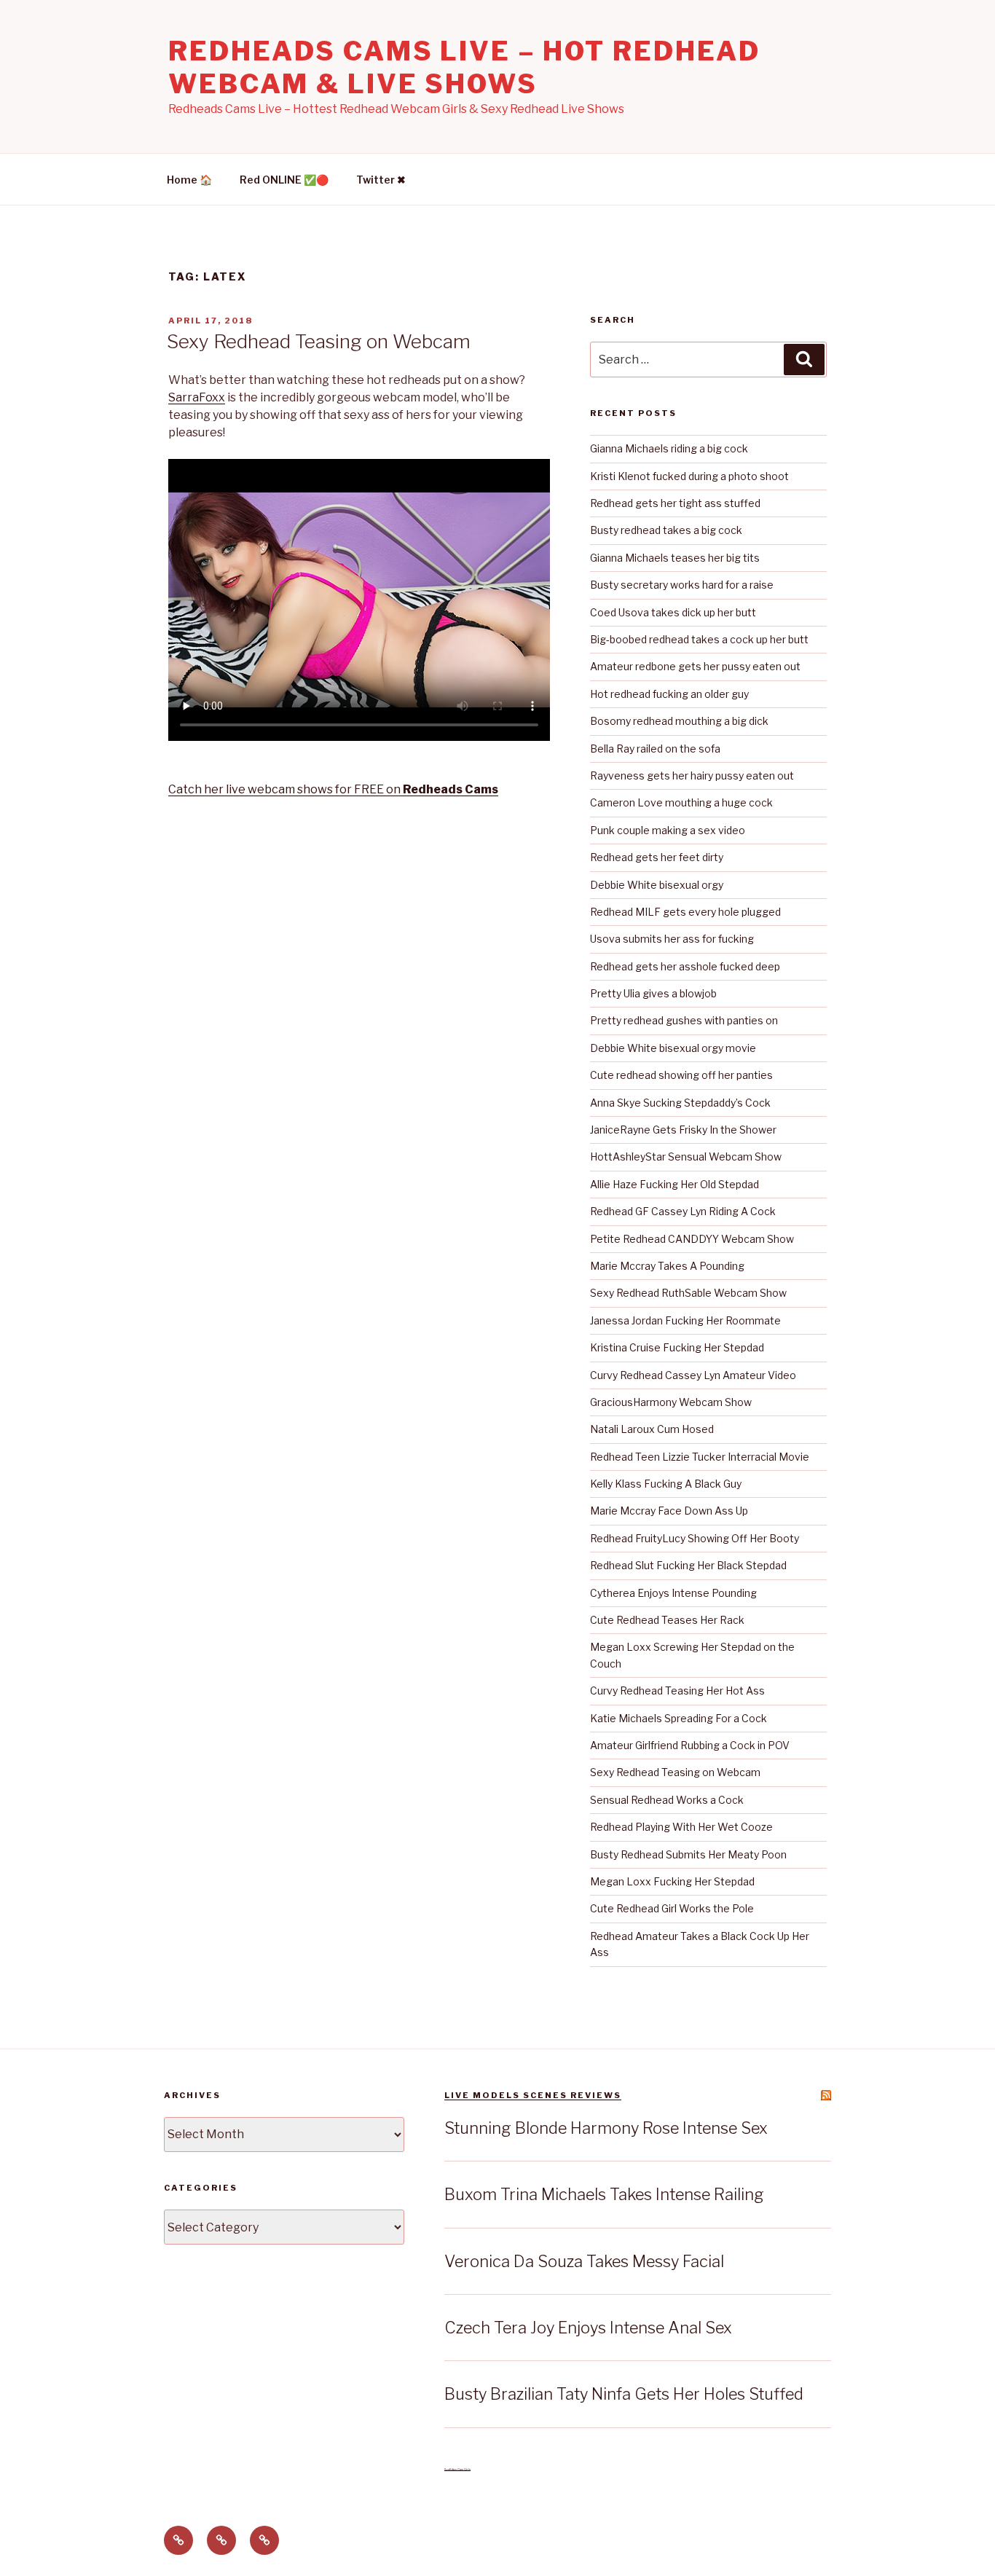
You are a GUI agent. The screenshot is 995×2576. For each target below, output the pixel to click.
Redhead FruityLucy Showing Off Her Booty (695, 1538)
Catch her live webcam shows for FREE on (333, 789)
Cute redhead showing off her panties (681, 1075)
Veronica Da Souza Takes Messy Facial (584, 2261)
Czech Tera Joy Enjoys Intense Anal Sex (588, 2328)
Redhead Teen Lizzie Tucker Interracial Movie (700, 1457)
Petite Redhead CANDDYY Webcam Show (692, 1239)
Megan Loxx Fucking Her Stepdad (672, 1881)
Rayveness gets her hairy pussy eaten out (692, 775)
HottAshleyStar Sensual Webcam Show (686, 1157)
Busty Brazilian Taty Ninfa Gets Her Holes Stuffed (624, 2394)
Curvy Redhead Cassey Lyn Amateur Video (693, 1375)
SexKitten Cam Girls (457, 2469)
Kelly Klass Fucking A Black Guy (666, 1484)
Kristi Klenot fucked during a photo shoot (689, 476)
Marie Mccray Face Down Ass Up (669, 1511)
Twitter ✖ (381, 180)
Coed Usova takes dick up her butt (673, 612)
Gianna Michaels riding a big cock (669, 448)
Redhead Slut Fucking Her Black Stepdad (688, 1565)
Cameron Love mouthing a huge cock (681, 802)
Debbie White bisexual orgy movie (673, 1048)
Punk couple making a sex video (668, 830)
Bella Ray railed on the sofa (655, 749)
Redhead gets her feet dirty (657, 857)
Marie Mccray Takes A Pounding (667, 1266)
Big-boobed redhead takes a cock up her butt (699, 639)
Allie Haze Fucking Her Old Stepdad (675, 1184)
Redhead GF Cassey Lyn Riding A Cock (683, 1211)
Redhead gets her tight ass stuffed (675, 503)
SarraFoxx (197, 397)
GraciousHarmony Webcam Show (671, 1402)
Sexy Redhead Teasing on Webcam (319, 341)
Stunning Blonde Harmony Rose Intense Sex (606, 2128)
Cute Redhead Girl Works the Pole (672, 1908)
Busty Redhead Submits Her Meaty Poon (688, 1854)
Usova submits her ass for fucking (672, 939)
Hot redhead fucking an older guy (669, 694)
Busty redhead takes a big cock (666, 530)
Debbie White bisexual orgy (657, 885)
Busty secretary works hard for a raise (682, 585)
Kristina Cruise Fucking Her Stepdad (677, 1347)
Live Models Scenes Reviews (533, 2095)
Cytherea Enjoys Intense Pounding (673, 1593)
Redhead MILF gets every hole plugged (685, 912)
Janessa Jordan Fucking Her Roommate (685, 1320)
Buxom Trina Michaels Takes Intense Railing (604, 2194)
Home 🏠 (189, 180)
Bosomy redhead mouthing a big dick (679, 721)
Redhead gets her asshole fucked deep (685, 966)
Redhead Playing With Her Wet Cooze (681, 1827)
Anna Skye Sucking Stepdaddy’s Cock (680, 1103)
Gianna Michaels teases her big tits (675, 558)
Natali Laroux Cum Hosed (652, 1429)
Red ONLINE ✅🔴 (284, 180)
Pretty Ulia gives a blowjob (653, 993)
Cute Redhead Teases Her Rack (667, 1620)
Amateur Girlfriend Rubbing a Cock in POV (690, 1745)
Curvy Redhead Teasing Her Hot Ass (677, 1690)
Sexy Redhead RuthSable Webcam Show (688, 1293)
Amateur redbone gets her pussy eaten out (695, 666)
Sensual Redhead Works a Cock (667, 1800)
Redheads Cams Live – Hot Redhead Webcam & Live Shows (464, 67)
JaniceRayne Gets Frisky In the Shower (683, 1130)
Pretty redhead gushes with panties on (684, 1020)
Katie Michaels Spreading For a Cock (679, 1718)
